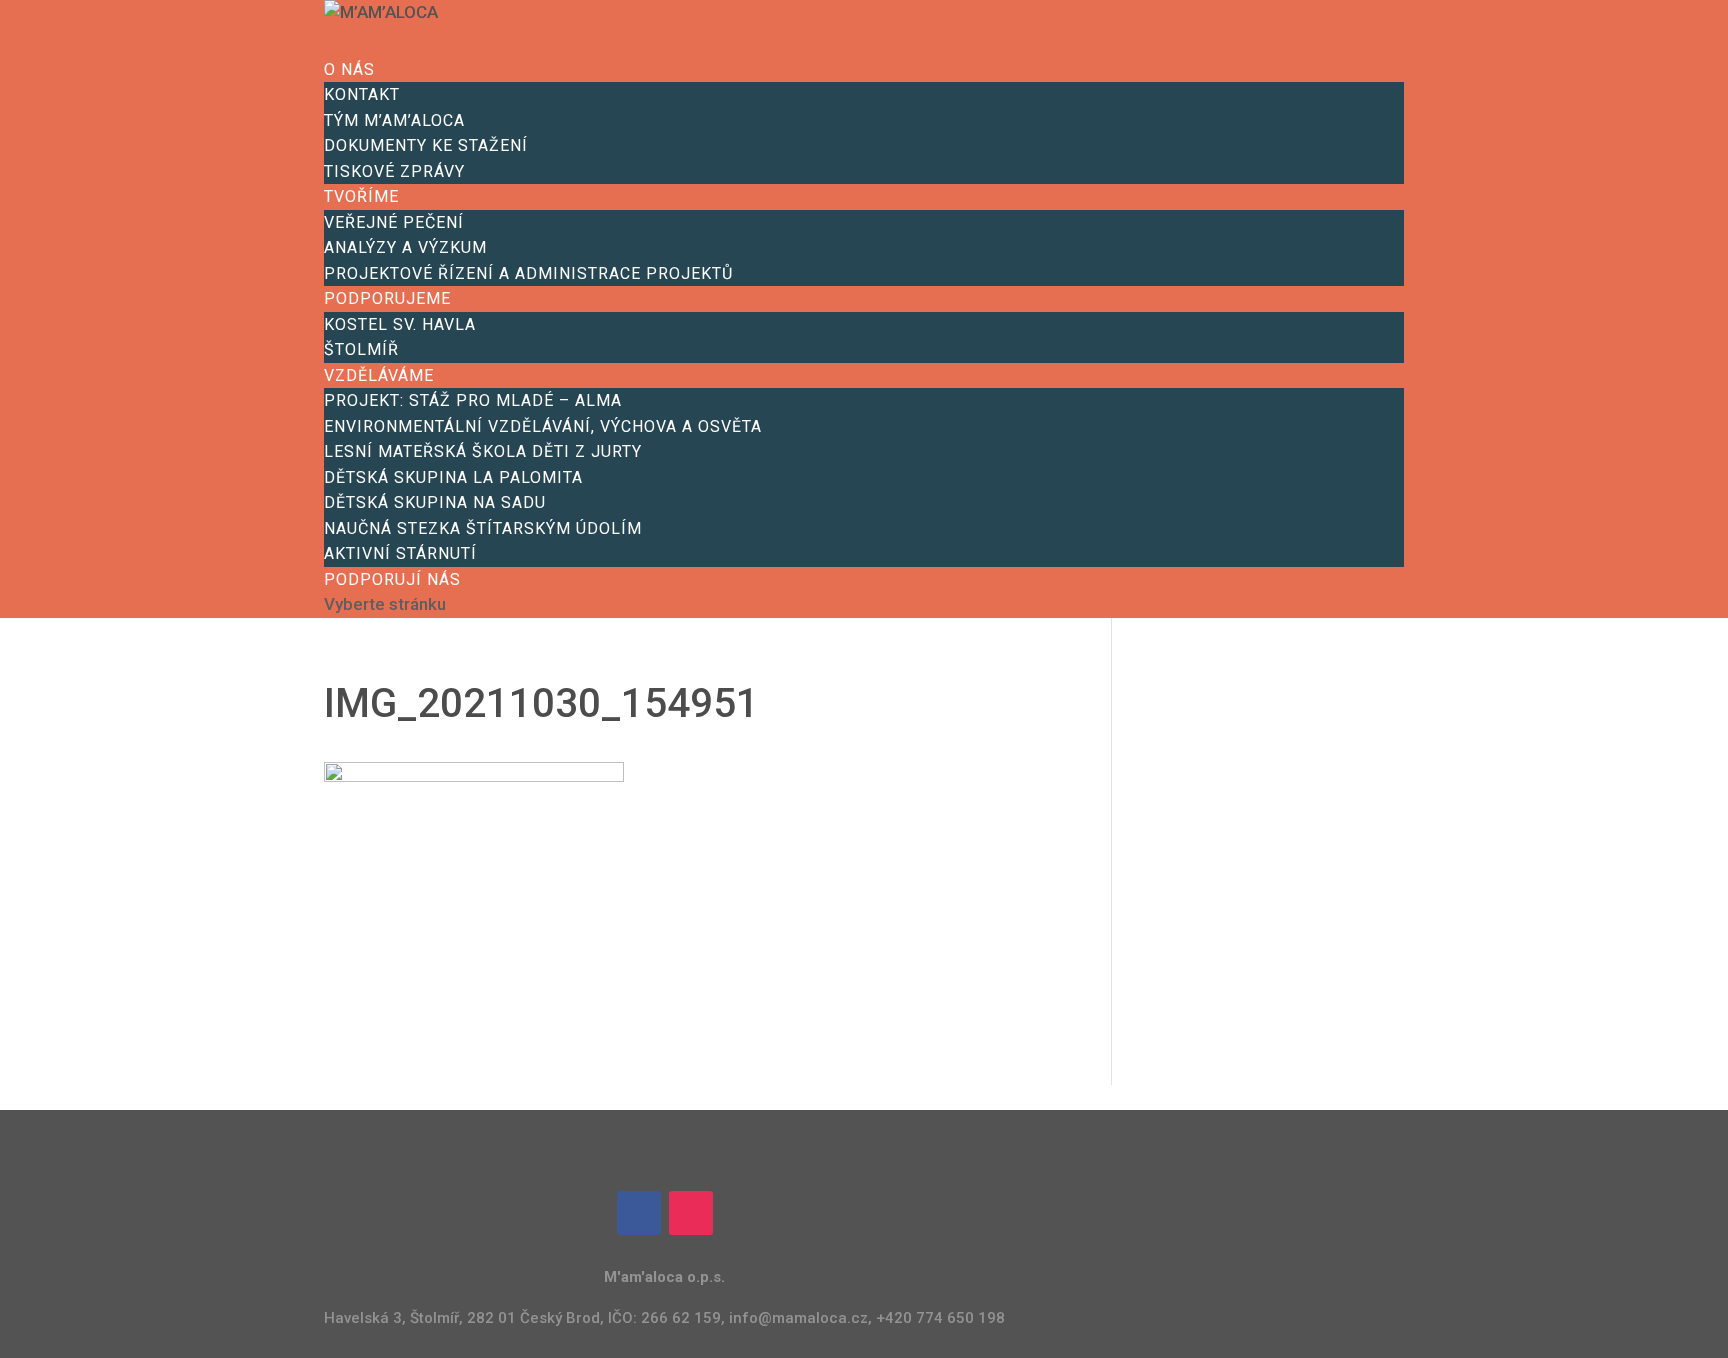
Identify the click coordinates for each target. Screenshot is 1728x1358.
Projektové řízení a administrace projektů (528, 273)
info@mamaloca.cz (798, 1318)
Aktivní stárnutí (400, 553)
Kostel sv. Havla (400, 324)
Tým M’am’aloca (394, 120)
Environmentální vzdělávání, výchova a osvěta (543, 426)
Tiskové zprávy (394, 171)
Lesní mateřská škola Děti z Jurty (483, 451)
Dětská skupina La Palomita (453, 477)
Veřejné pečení (394, 222)
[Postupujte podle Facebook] (639, 1213)
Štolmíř (361, 349)
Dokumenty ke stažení (426, 145)
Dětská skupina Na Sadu (435, 502)
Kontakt (362, 94)
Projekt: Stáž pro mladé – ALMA (473, 400)
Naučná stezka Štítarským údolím (483, 528)
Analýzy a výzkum (405, 247)
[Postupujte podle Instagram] (691, 1213)
